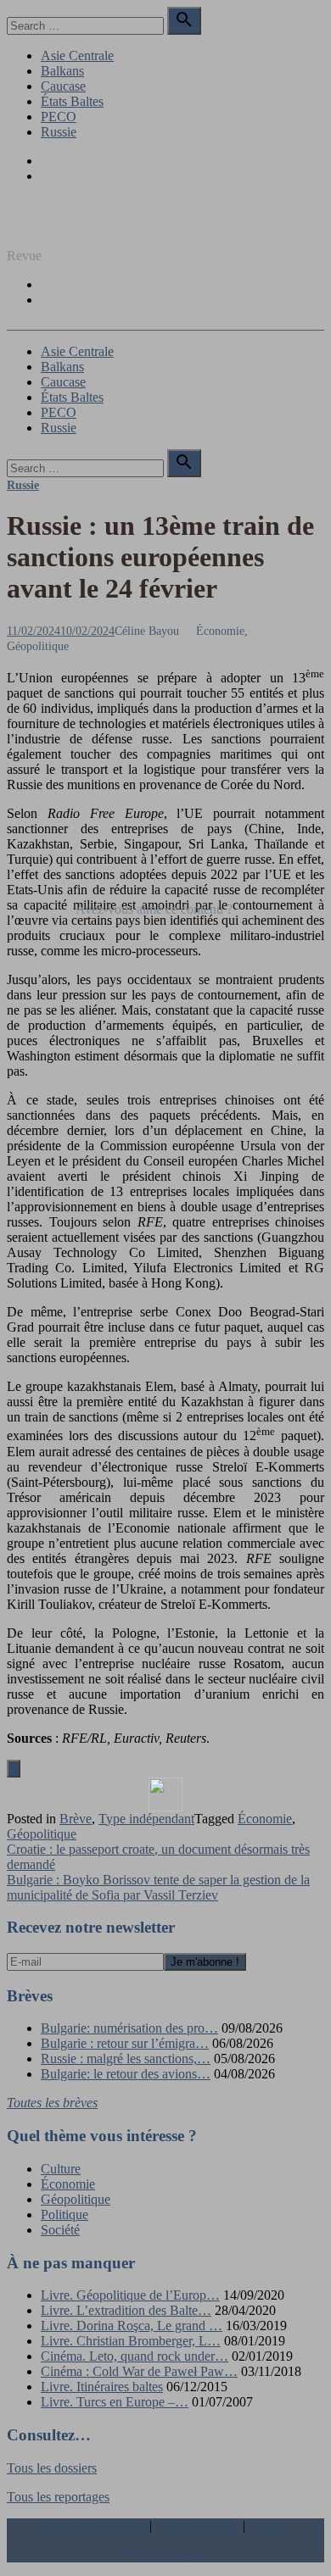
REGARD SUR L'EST (70, 227)
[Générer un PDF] (165, 1794)
